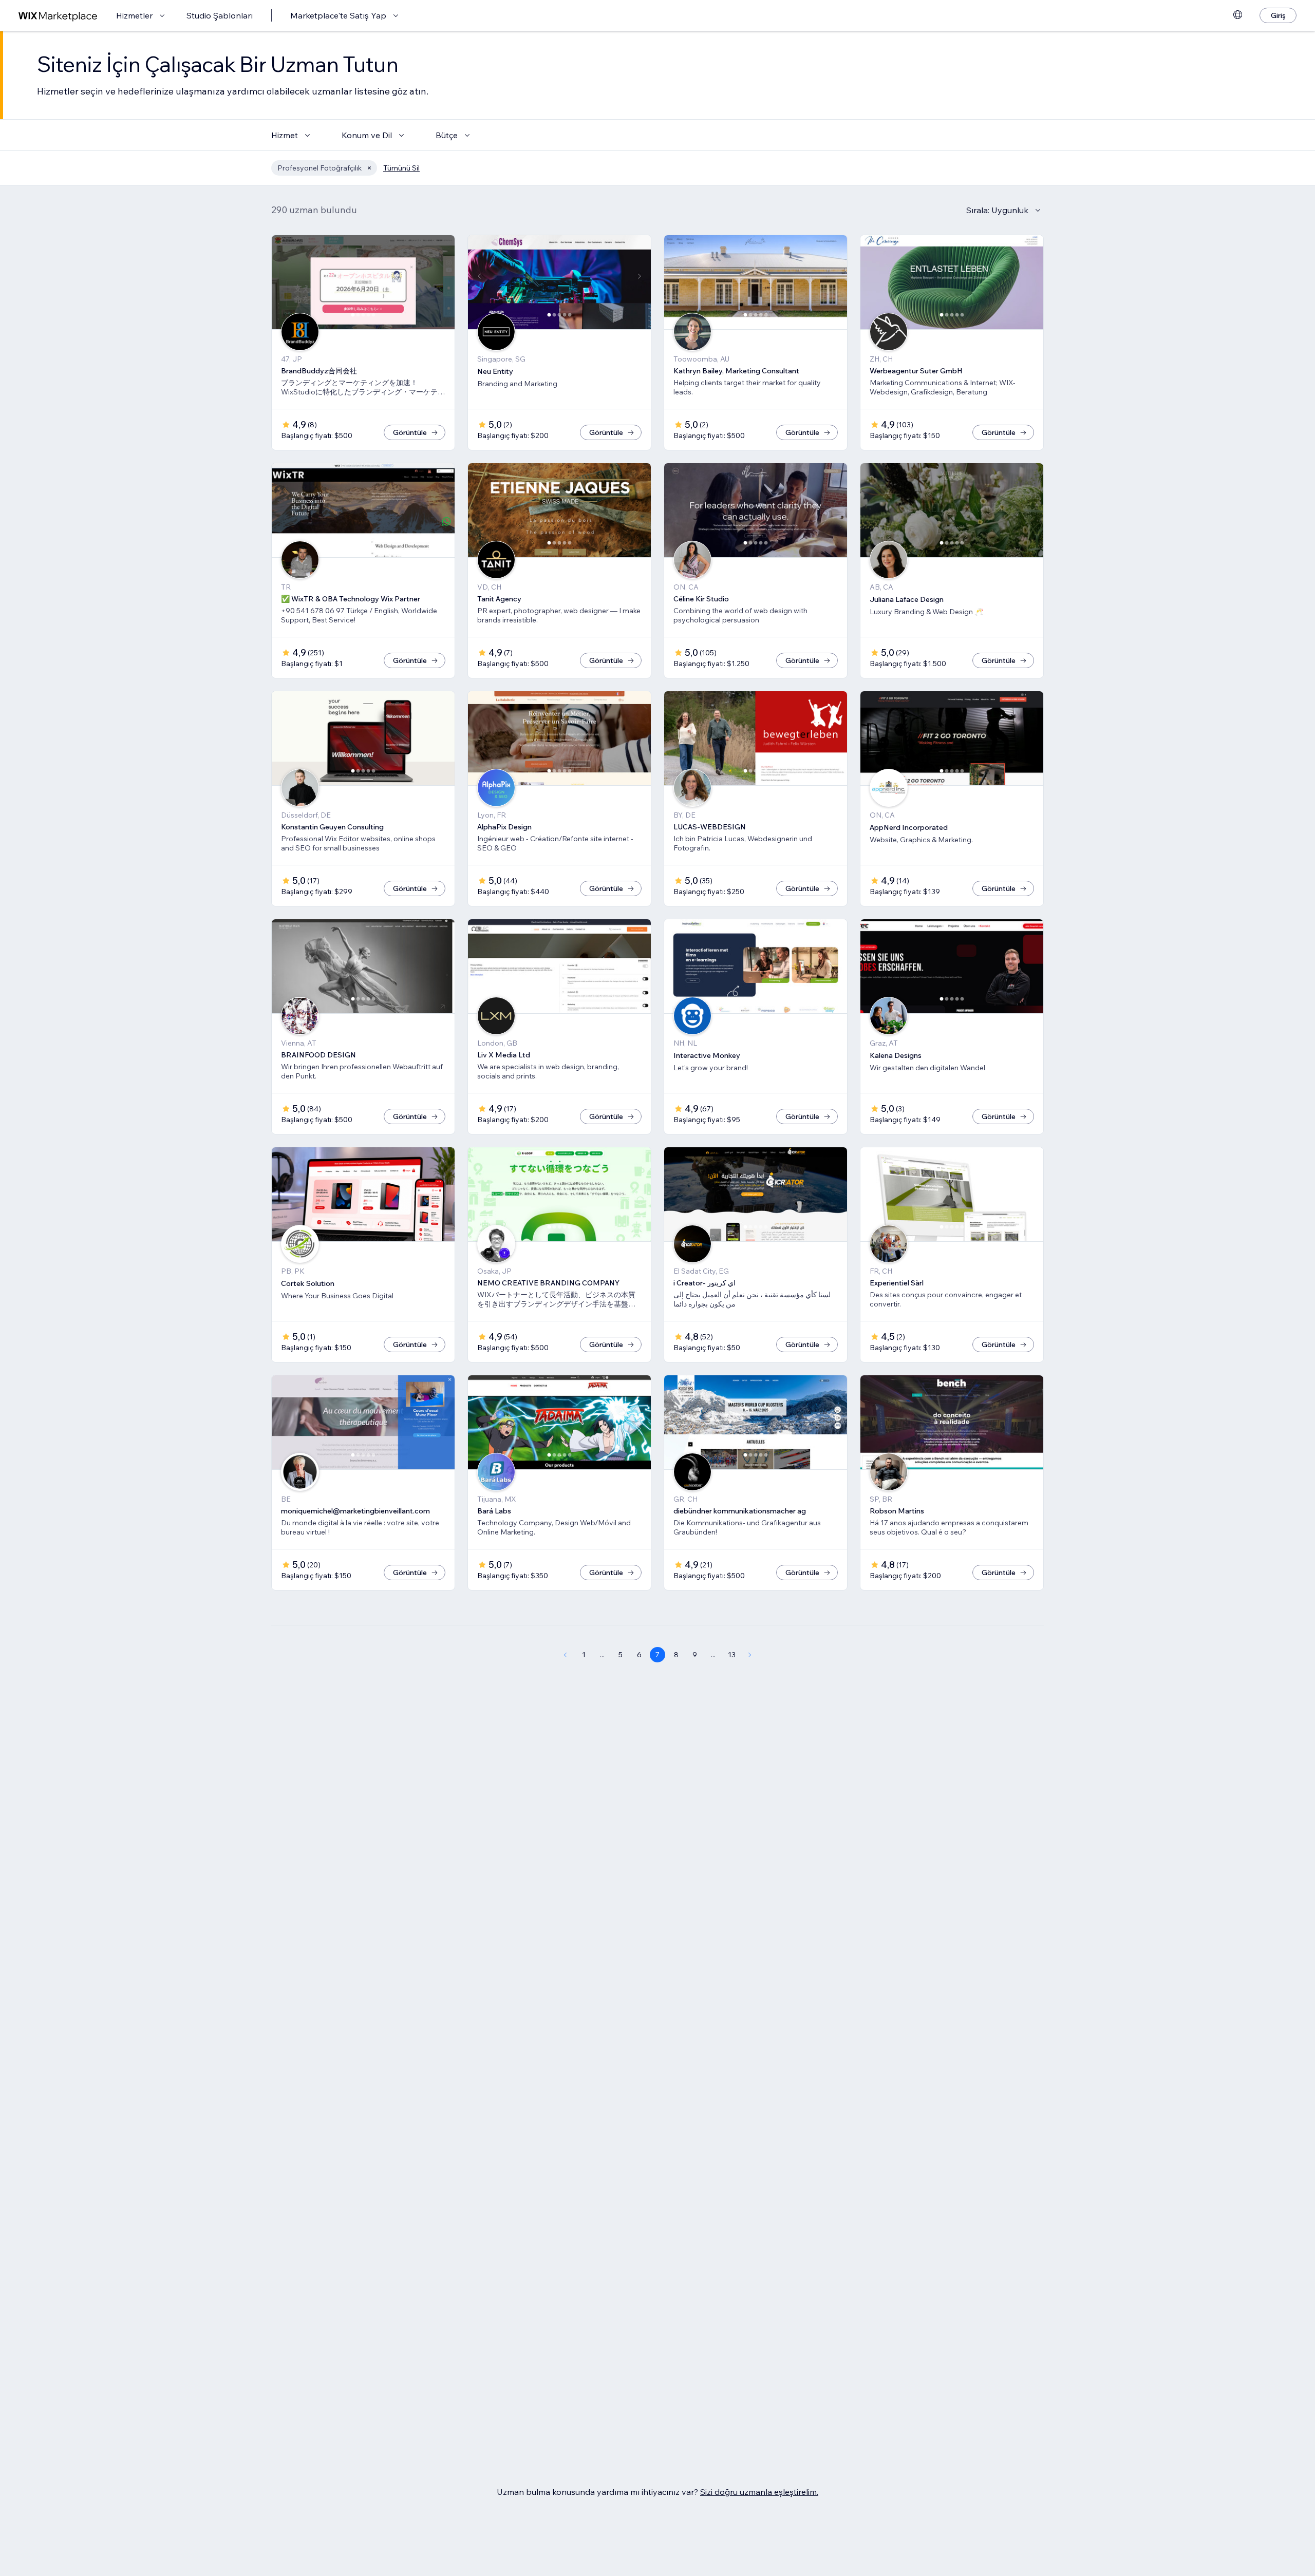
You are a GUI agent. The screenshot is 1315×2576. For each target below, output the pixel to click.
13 (732, 1655)
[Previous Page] (565, 1655)
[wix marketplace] (58, 16)
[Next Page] (750, 1655)
